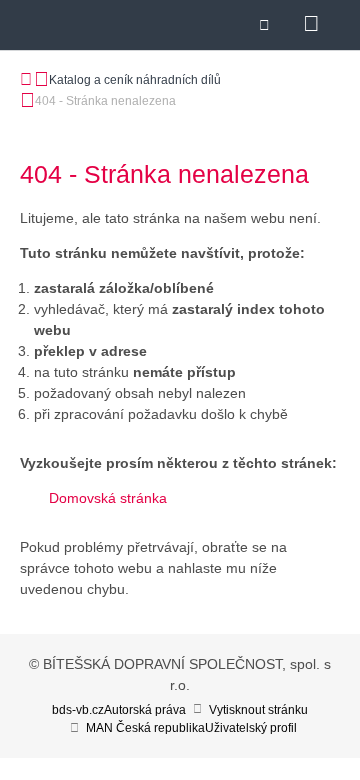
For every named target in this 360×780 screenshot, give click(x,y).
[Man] (71, 35)
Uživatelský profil (251, 728)
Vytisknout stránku (258, 710)
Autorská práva (145, 710)
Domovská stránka (108, 498)
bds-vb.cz (78, 710)
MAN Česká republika (145, 728)
